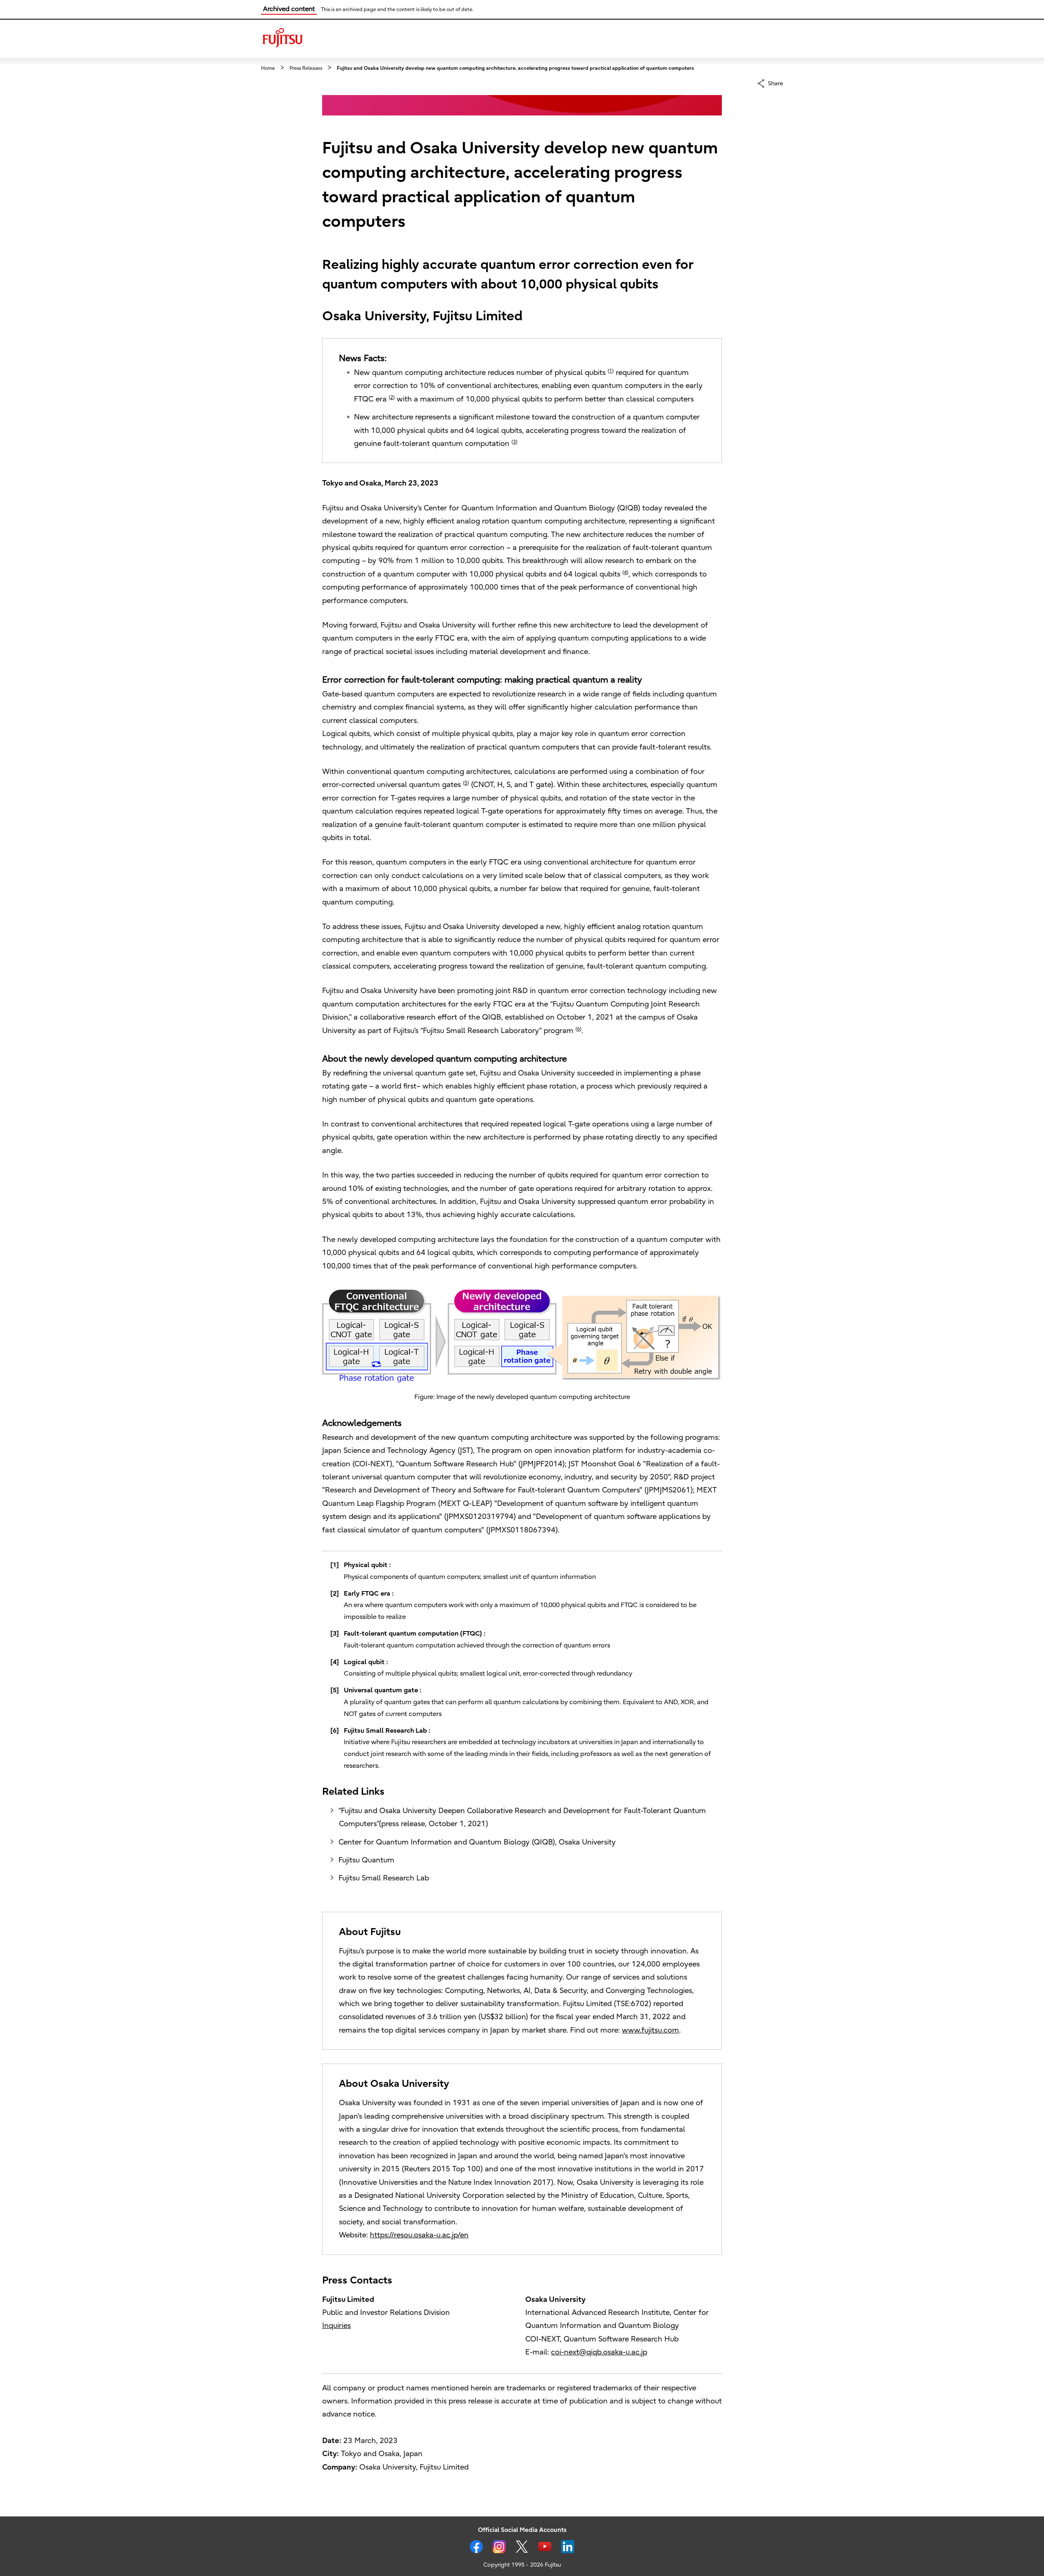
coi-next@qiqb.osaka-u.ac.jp (599, 2352)
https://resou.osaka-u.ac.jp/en (419, 2235)
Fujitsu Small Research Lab (384, 1878)
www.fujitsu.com (650, 2030)
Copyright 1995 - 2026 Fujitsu (522, 2565)
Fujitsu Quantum (366, 1860)
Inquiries (336, 2326)
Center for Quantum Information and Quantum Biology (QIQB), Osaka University (477, 1842)
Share (775, 83)
